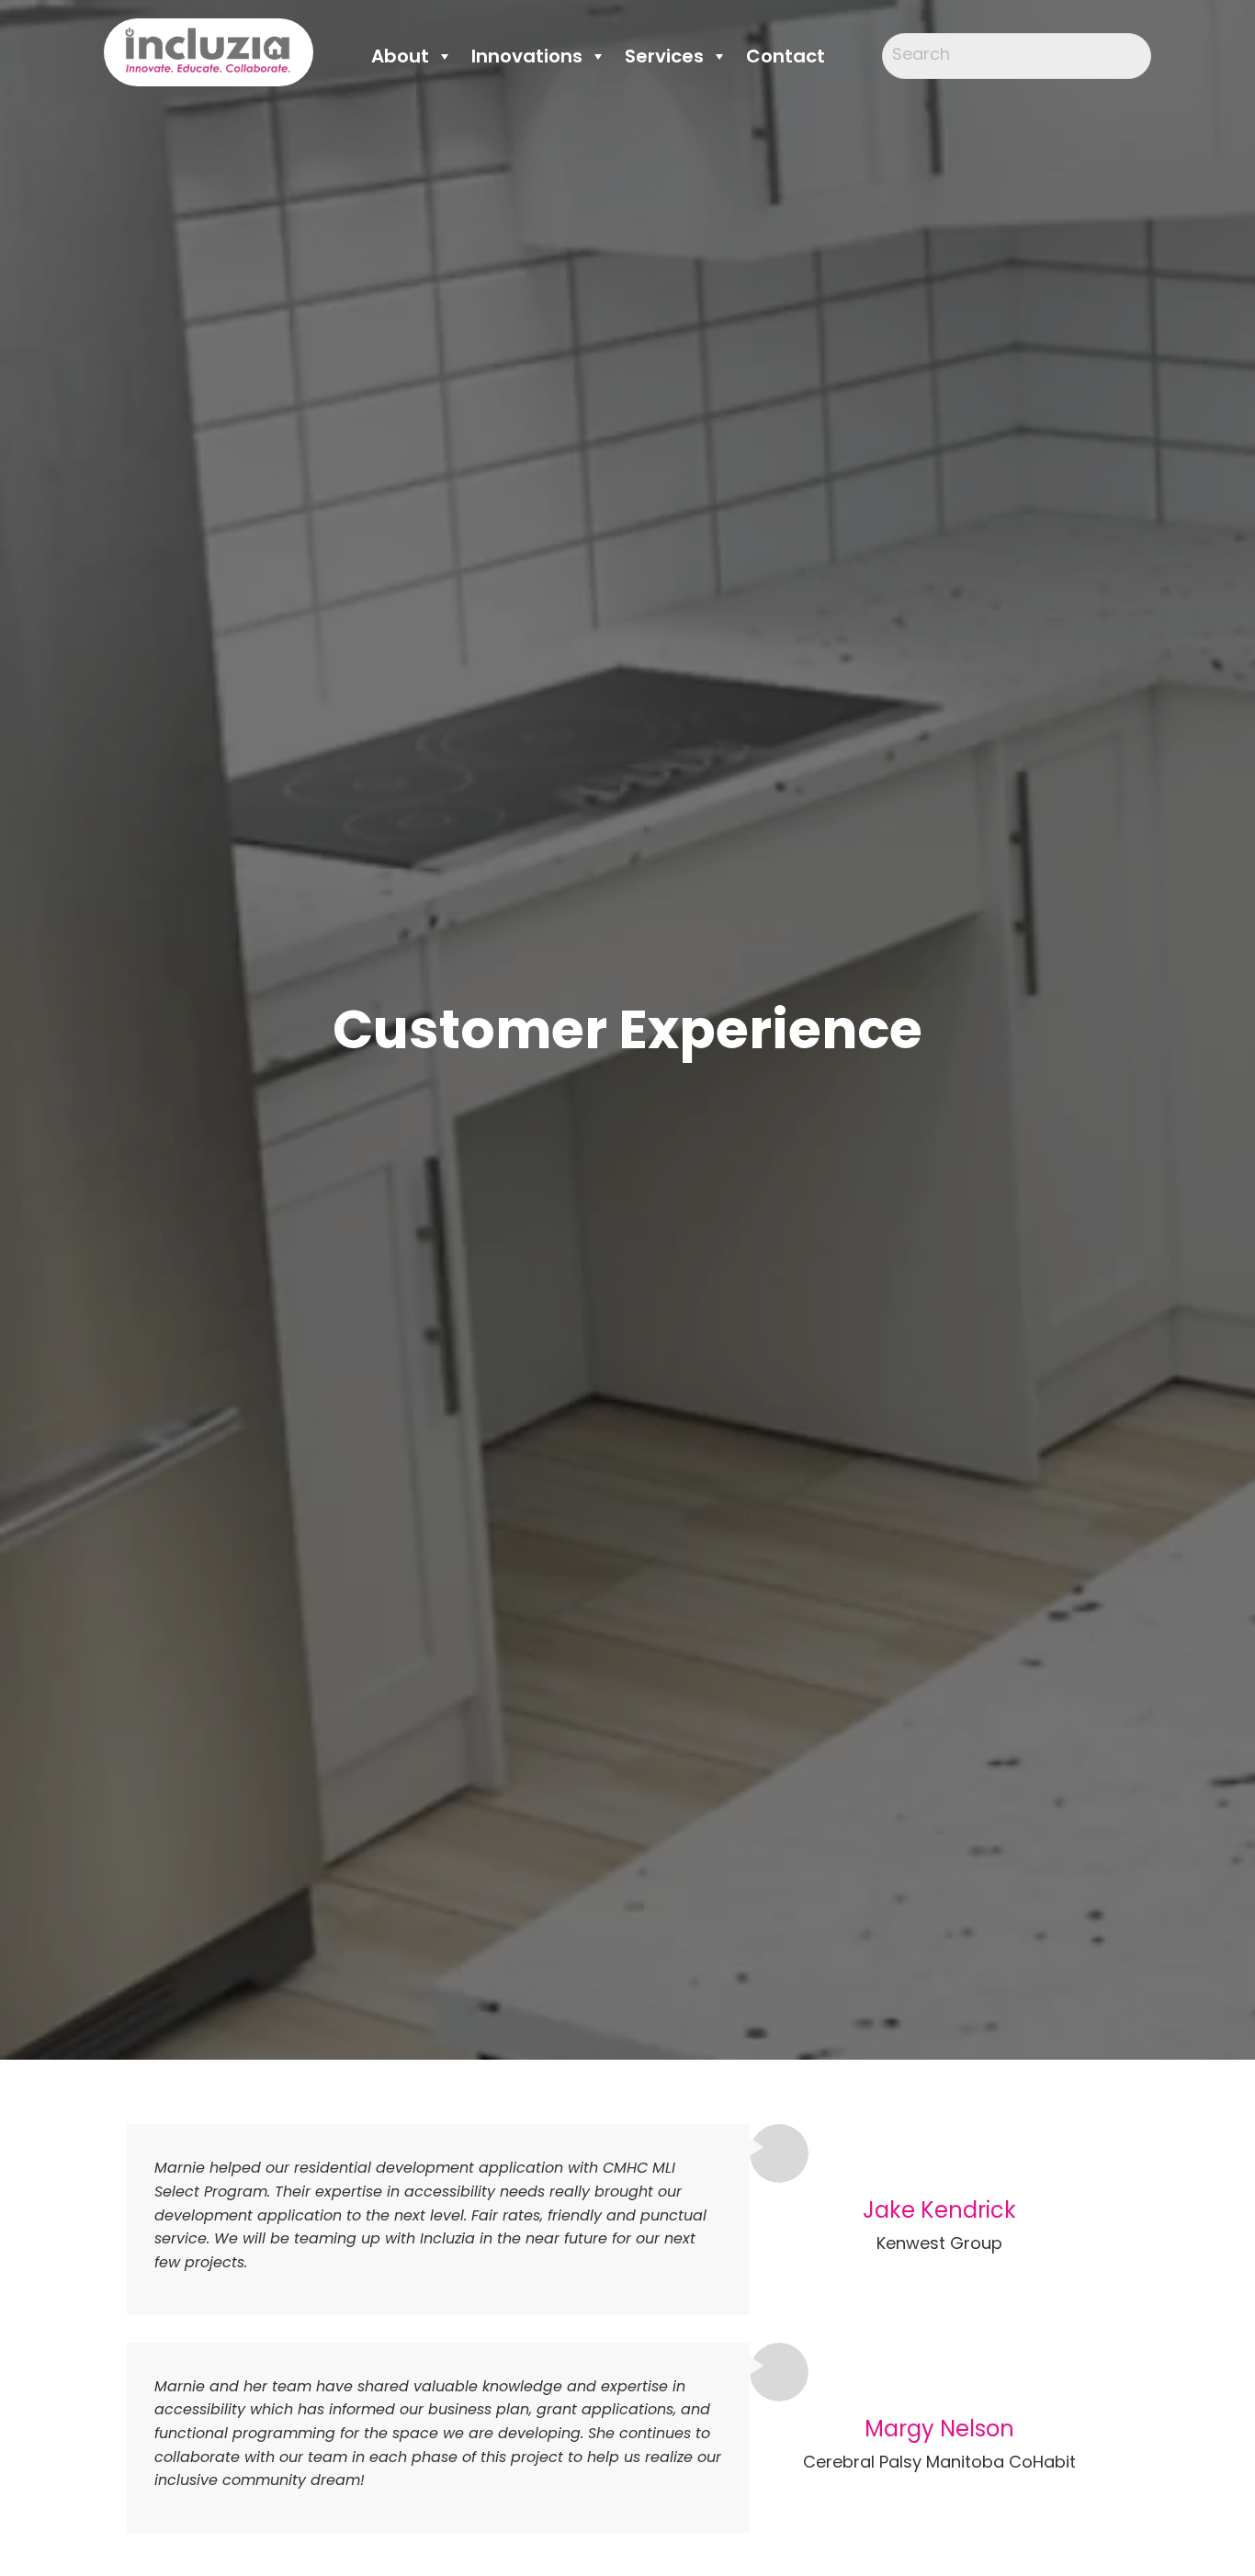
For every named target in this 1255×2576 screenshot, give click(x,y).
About (400, 56)
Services (664, 56)
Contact (786, 56)
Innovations (527, 56)
